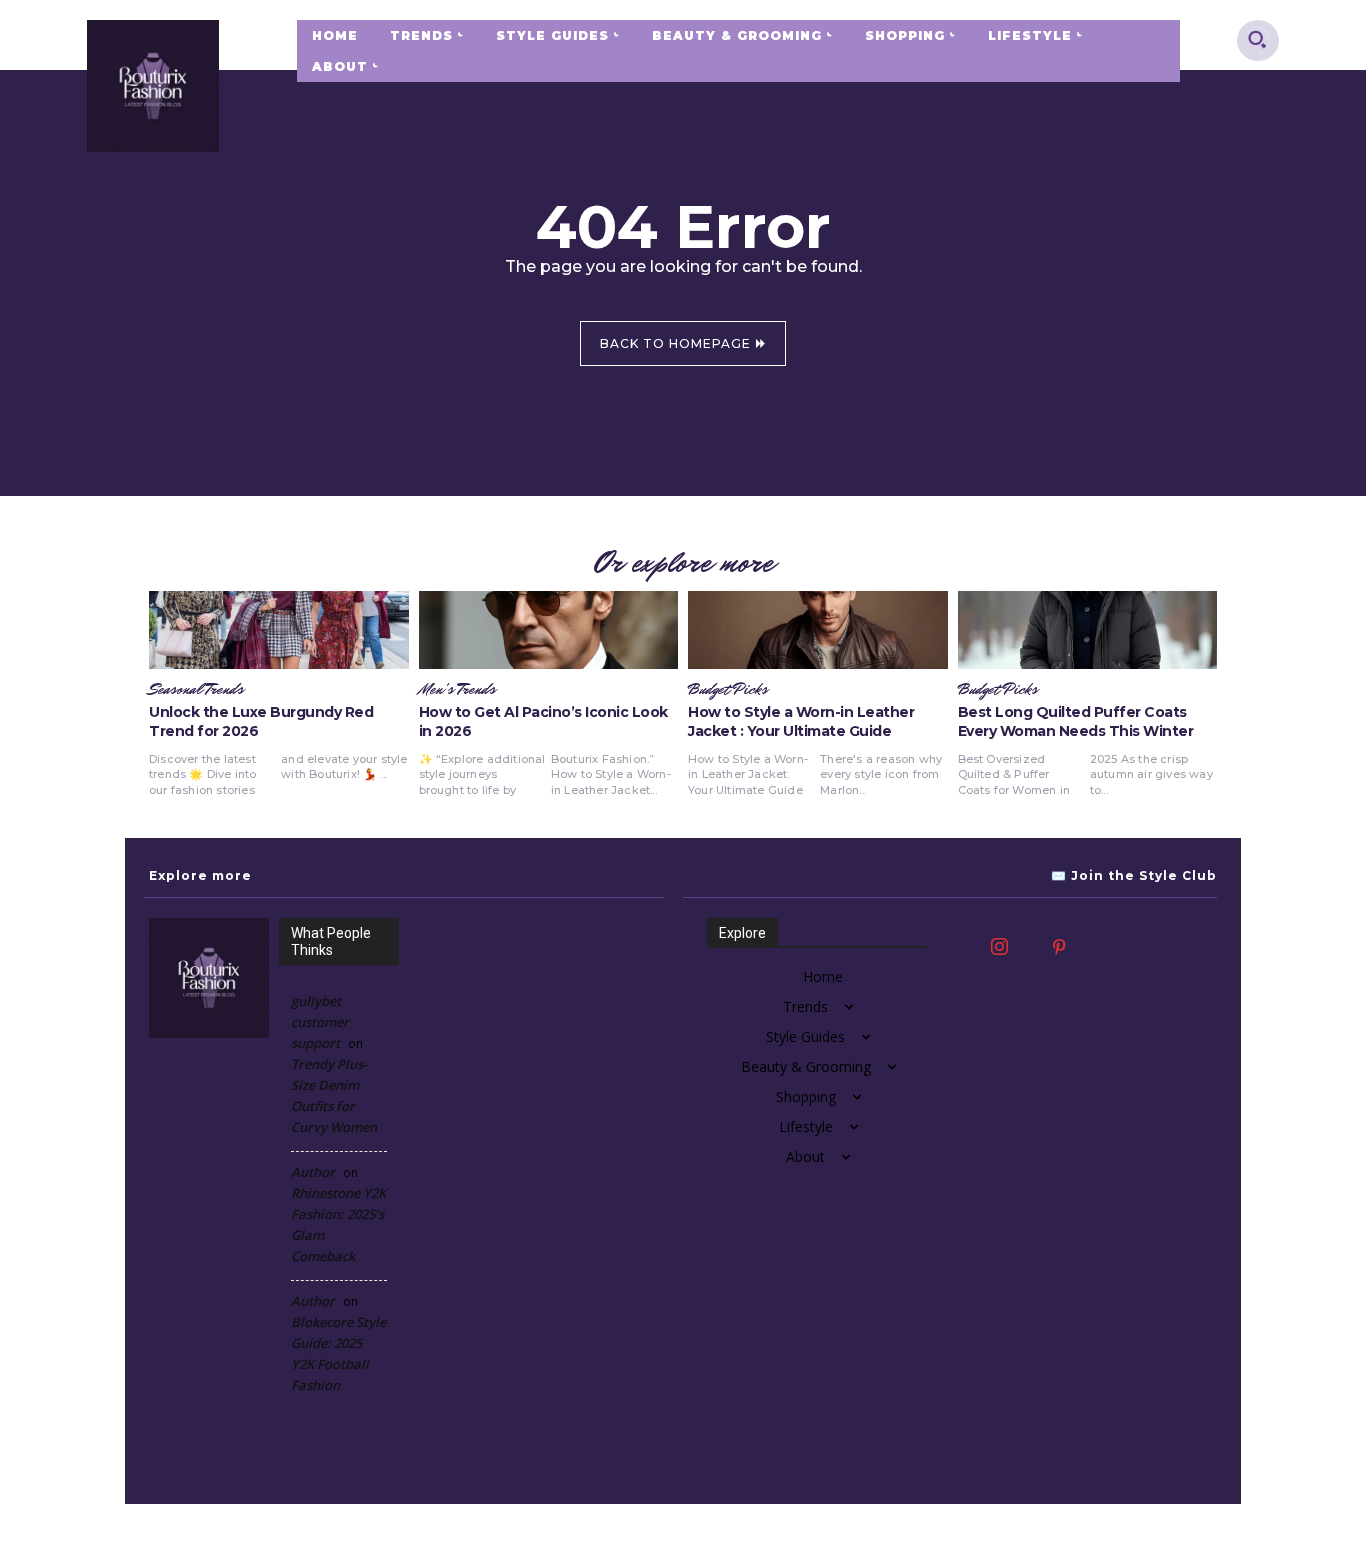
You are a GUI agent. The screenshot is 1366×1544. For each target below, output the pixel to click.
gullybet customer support (320, 1022)
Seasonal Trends (196, 690)
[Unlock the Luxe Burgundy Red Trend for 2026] (279, 630)
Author (313, 1172)
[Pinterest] (1059, 948)
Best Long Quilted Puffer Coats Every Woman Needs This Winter (1076, 722)
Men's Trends (457, 690)
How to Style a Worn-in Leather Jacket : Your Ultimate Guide (801, 722)
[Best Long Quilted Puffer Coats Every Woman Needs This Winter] (1088, 630)
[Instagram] (999, 948)
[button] (1257, 39)
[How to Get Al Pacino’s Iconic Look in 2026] (549, 630)
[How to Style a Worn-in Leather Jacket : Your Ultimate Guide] (818, 630)
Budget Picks (728, 690)
